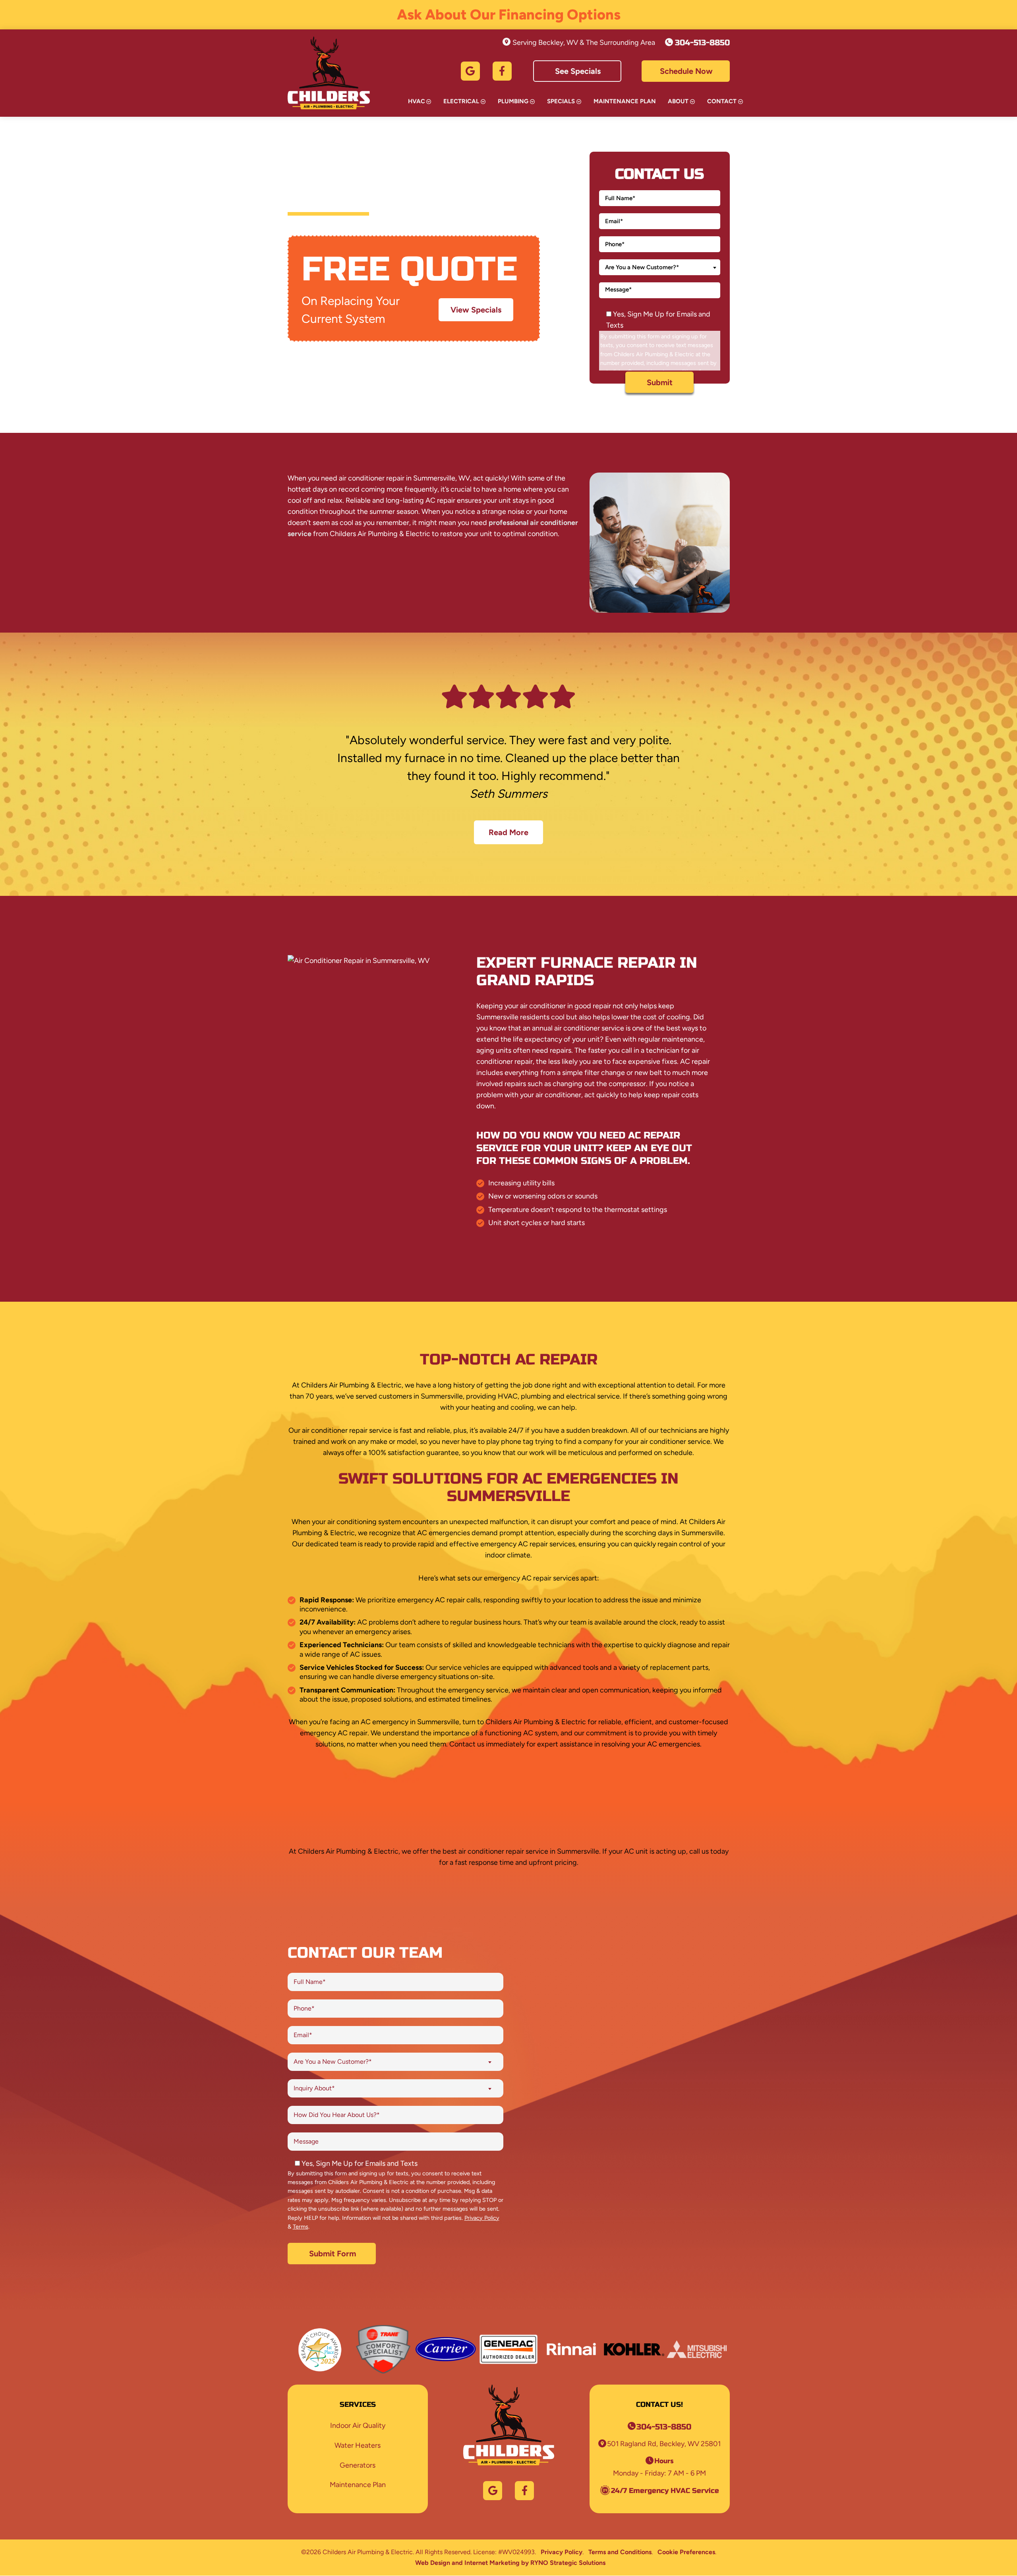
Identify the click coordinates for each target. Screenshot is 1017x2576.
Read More (508, 832)
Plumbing (513, 101)
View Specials (476, 310)
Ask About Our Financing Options (509, 14)
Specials (561, 101)
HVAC (417, 101)
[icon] (470, 71)
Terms (301, 2227)
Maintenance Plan (625, 101)
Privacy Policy (482, 2218)
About (678, 101)
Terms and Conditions (620, 2552)
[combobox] (660, 267)
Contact (722, 101)
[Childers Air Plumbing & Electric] (329, 73)
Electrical (461, 101)
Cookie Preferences (686, 2552)
